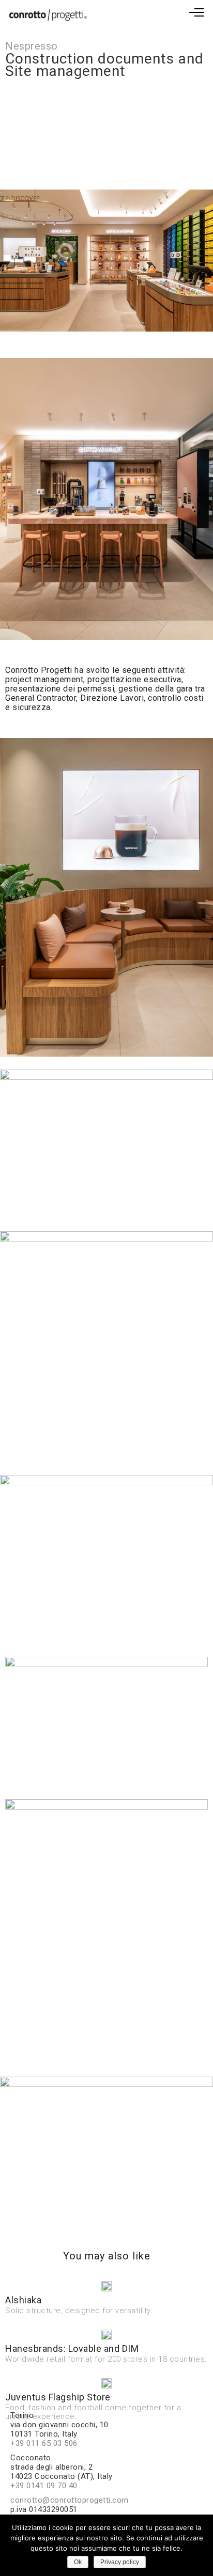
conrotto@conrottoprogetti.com (70, 2500)
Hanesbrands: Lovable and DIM (72, 2349)
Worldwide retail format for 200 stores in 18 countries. (106, 2359)
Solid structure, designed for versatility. (79, 2311)
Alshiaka (23, 2300)
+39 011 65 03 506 (44, 2443)
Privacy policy (120, 2562)
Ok (78, 2562)
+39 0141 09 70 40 (44, 2486)
